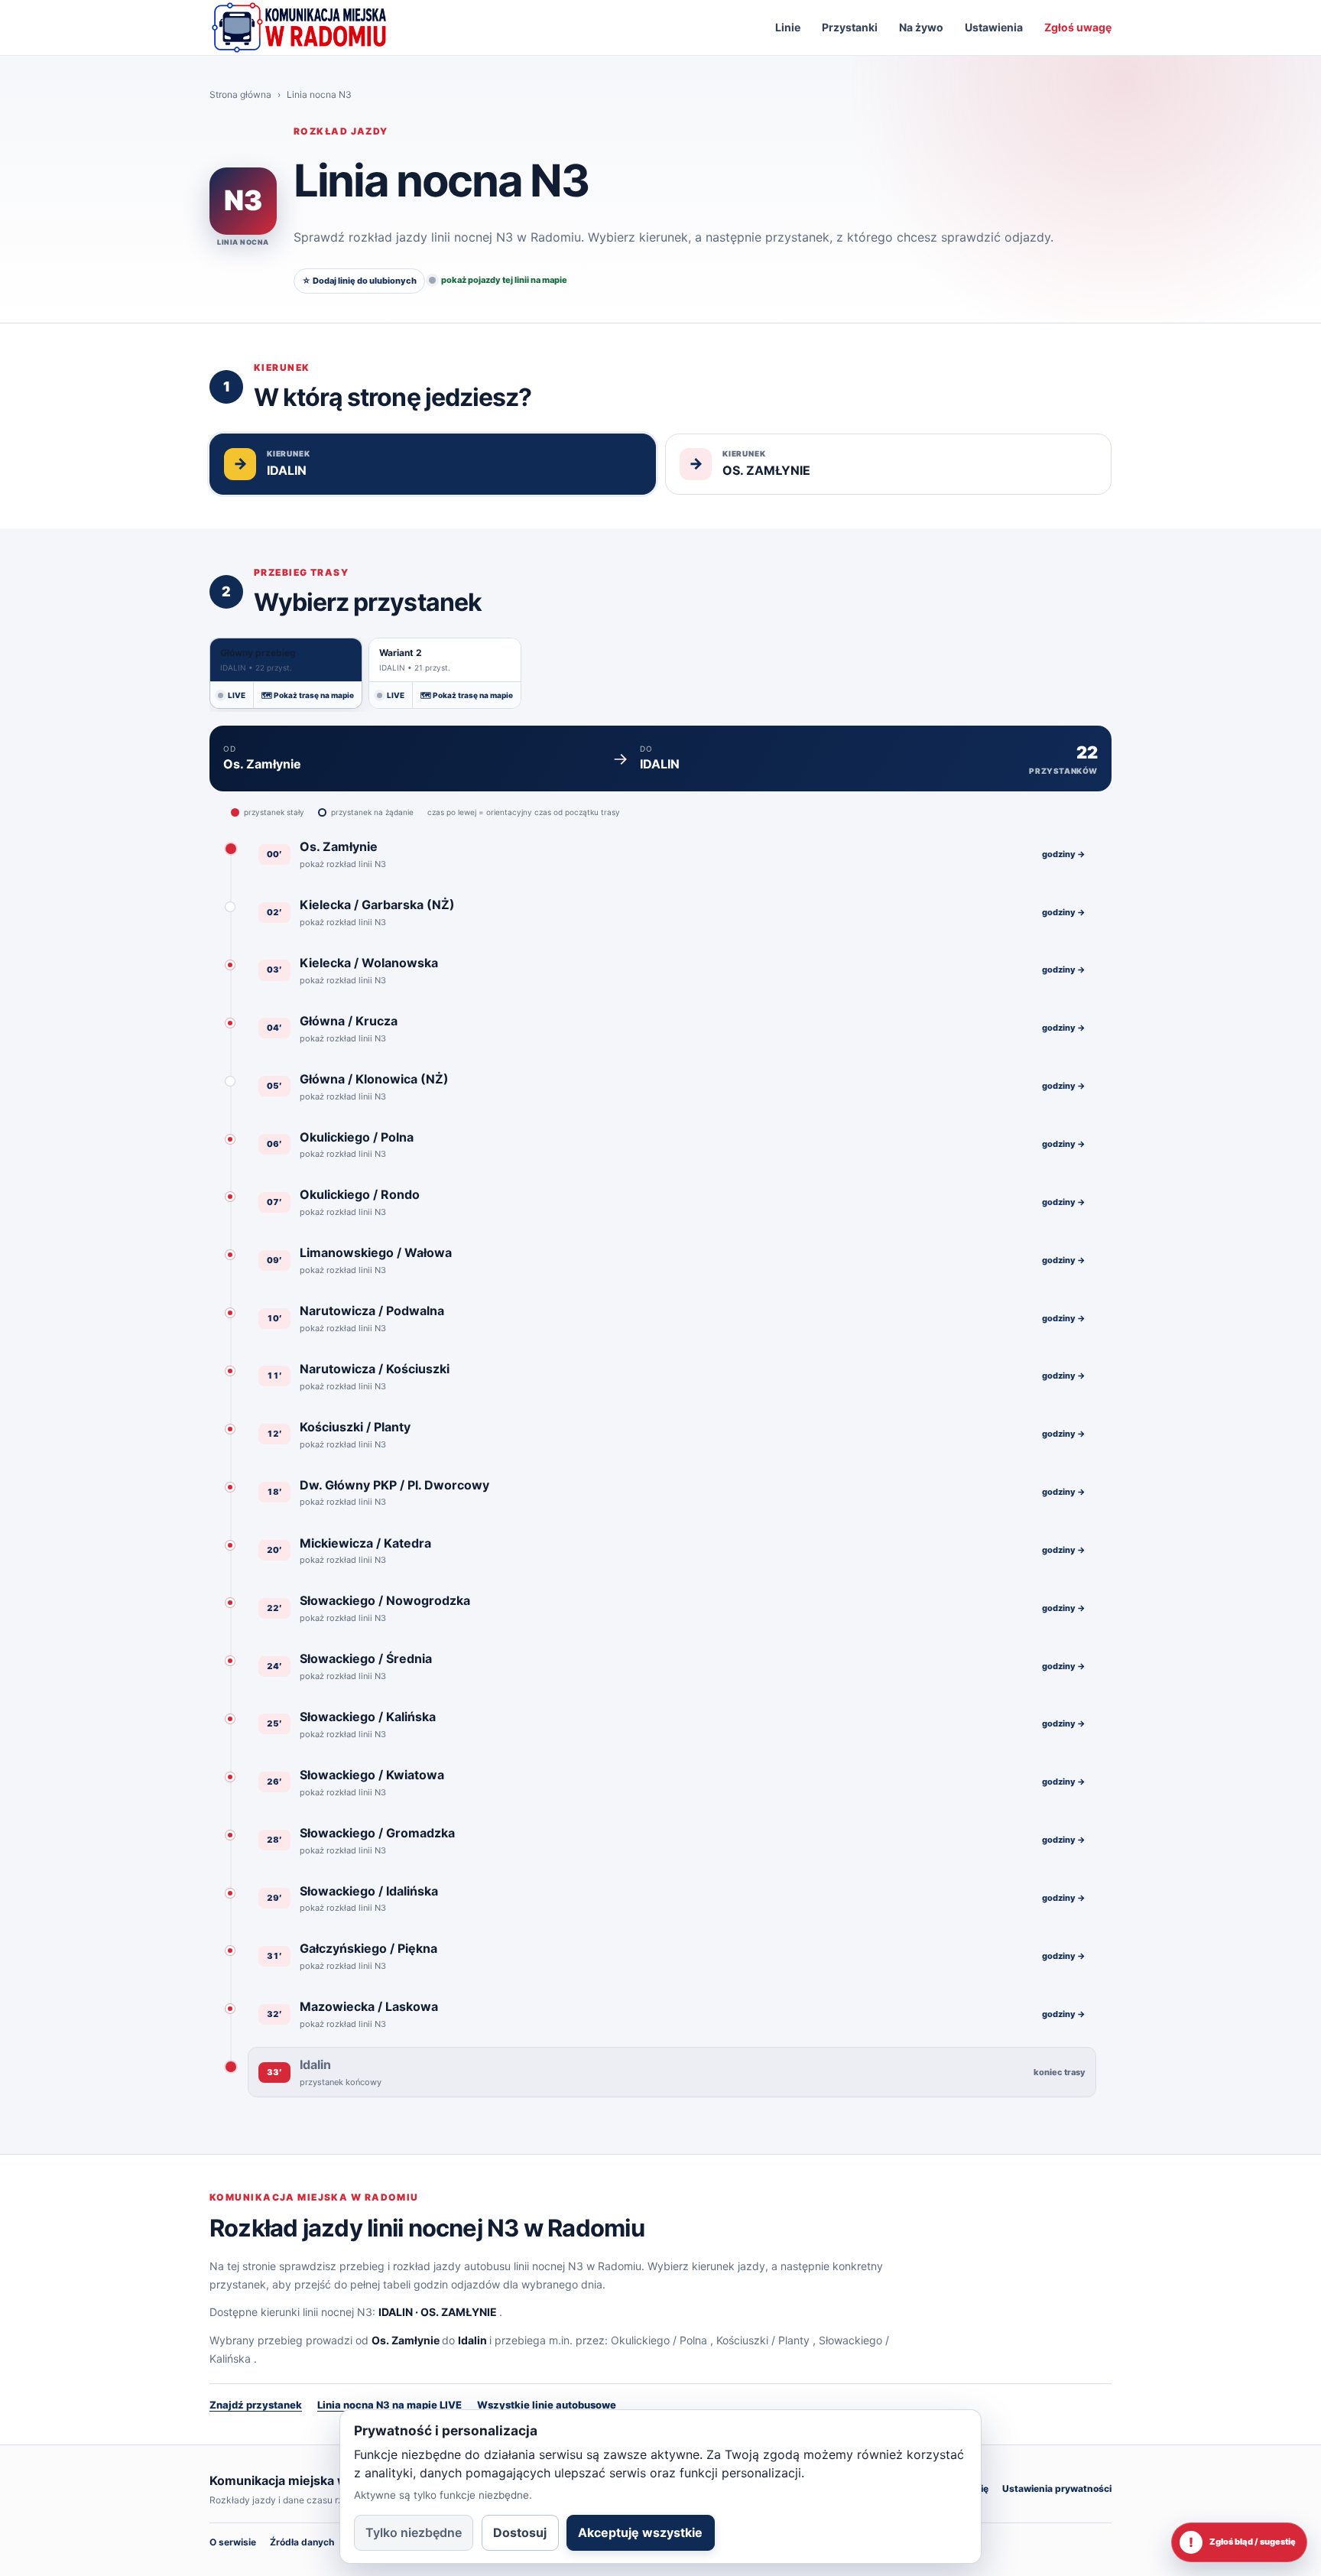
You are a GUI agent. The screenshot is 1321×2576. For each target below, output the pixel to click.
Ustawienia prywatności (1057, 2488)
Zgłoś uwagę (1078, 27)
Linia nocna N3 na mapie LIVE (389, 2405)
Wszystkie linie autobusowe (547, 2405)
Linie (788, 27)
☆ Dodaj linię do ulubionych (359, 281)
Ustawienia (994, 27)
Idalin (472, 2340)
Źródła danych (302, 2542)
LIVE (237, 695)
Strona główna (240, 94)
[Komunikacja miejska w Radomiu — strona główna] (299, 28)
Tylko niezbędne (414, 2532)
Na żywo (921, 27)
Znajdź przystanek (256, 2405)
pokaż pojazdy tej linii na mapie (504, 280)
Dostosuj (520, 2532)
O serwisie (233, 2542)
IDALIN (396, 2312)
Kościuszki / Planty (763, 2340)
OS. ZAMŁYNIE (459, 2312)
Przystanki (850, 27)
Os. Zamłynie (406, 2340)
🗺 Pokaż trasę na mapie (308, 695)
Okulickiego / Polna (659, 2340)
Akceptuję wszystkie (640, 2532)
